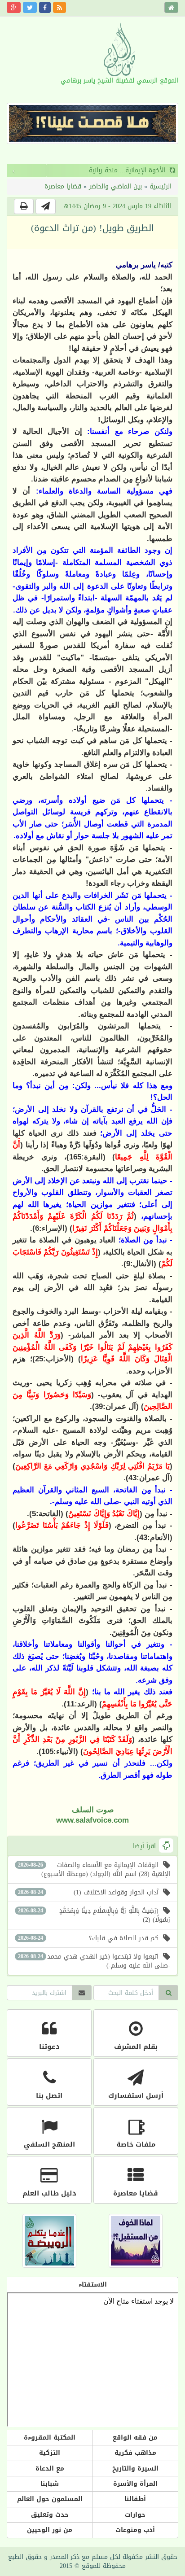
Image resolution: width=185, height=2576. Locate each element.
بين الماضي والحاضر (115, 186)
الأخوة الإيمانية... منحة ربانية (88, 170)
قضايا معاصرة (63, 186)
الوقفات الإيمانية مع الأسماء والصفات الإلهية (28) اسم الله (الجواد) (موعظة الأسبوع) (94, 1870)
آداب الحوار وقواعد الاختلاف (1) (88, 1892)
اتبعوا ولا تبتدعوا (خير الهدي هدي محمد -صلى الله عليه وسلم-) (94, 1961)
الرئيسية (161, 186)
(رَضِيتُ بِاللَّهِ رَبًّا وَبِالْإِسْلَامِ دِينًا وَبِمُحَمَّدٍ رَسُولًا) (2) (94, 1915)
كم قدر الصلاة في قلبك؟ (88, 1938)
